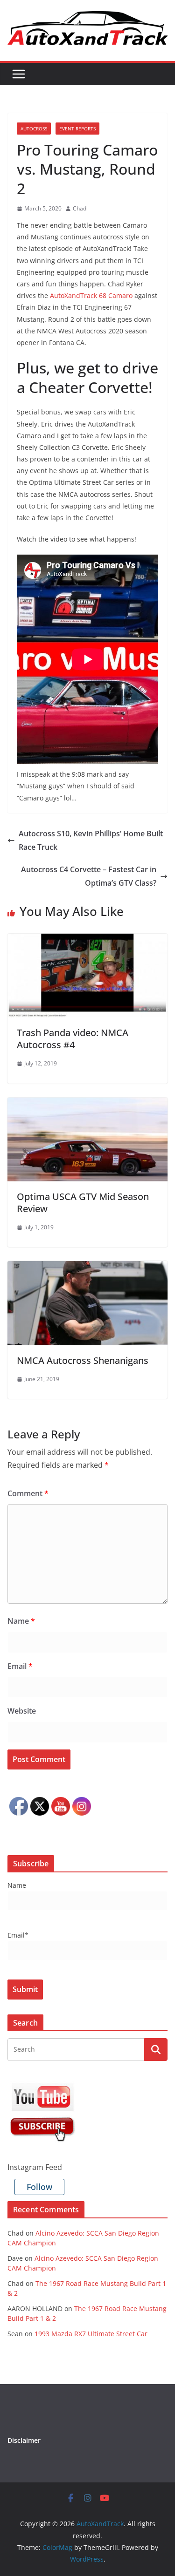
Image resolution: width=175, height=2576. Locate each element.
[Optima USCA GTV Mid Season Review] (87, 1104)
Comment (28, 1493)
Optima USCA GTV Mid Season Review (83, 1203)
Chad (80, 208)
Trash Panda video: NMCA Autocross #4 (73, 1039)
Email (20, 1666)
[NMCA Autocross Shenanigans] (87, 1268)
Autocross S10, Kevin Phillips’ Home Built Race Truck (91, 840)
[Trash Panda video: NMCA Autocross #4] (87, 940)
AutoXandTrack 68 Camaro (91, 295)
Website (22, 1711)
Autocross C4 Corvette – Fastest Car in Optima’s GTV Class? (89, 876)
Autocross (34, 129)
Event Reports (77, 129)
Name (21, 1621)
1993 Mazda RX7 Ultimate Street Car (91, 2334)
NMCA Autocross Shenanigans (83, 1360)
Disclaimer (24, 2440)
